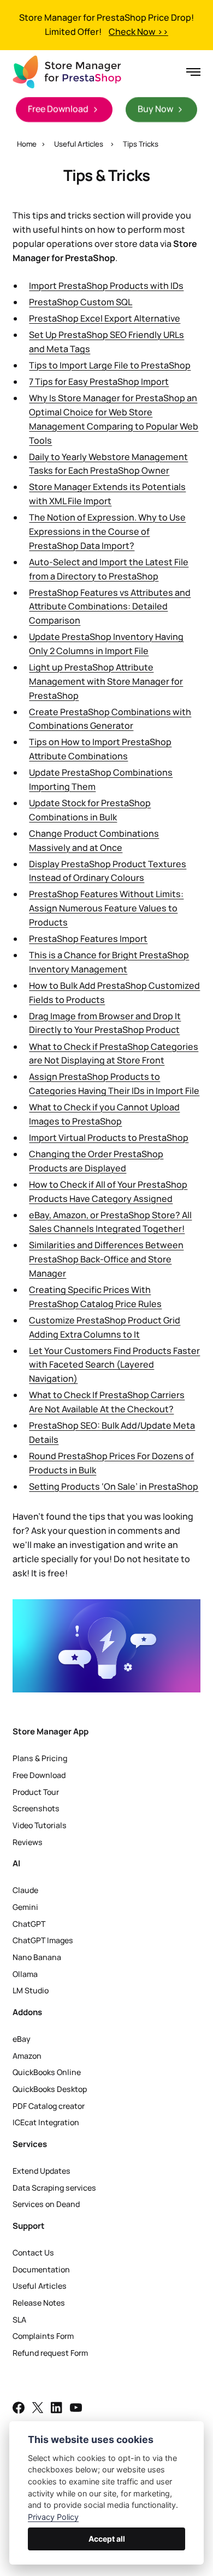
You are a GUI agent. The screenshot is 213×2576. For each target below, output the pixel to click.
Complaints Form (43, 2336)
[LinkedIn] (57, 2409)
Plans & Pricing (40, 1758)
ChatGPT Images (43, 1940)
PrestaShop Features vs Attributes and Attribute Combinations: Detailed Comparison (110, 607)
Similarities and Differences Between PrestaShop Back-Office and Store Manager (106, 1259)
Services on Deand (46, 2204)
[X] (38, 2409)
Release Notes (39, 2303)
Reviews (28, 1842)
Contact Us (33, 2253)
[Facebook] (19, 2409)
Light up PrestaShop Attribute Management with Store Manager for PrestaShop (106, 681)
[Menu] (190, 72)
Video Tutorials (40, 1825)
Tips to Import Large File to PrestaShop (110, 365)
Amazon (27, 2056)
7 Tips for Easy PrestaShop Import (99, 382)
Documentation (41, 2269)
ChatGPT (29, 1924)
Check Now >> (138, 32)
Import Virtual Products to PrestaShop (109, 1138)
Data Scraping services (54, 2188)
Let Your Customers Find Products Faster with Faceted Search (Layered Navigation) (114, 1365)
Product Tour (36, 1792)
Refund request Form (50, 2353)
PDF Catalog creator (49, 2106)
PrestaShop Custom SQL (81, 302)
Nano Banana (37, 1957)
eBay (22, 2039)
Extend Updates (42, 2171)
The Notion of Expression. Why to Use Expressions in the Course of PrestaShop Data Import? (107, 531)
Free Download (39, 1775)
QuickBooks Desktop (50, 2089)
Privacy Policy (53, 2517)
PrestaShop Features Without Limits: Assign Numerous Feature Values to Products (106, 908)
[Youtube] (76, 2409)
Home (27, 144)
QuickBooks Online (47, 2072)
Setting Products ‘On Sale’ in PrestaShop (114, 1486)
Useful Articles (79, 144)
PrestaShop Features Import (88, 939)
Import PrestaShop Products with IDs (106, 286)
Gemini (25, 1907)
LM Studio (31, 1990)
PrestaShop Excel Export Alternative (105, 318)
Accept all (107, 2539)
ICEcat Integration (46, 2122)
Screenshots (36, 1808)
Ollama (25, 1974)
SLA (19, 2320)
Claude (25, 1890)
